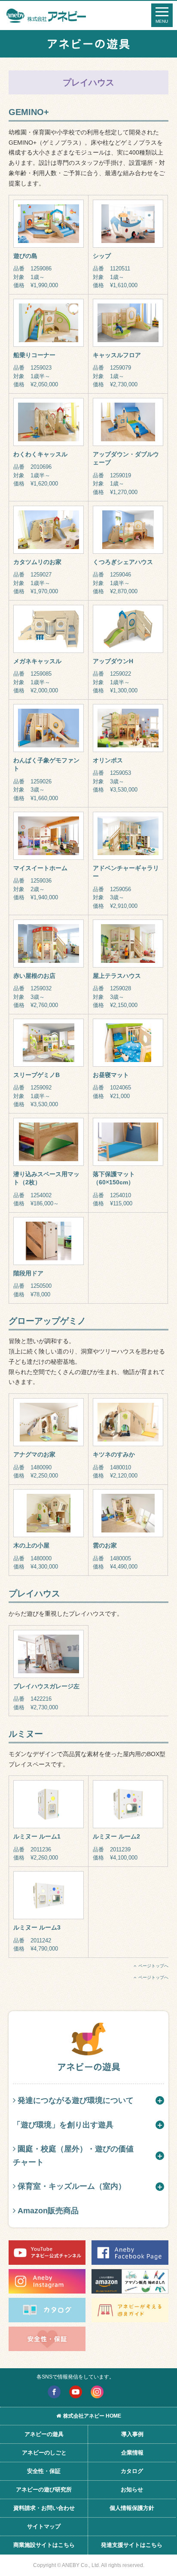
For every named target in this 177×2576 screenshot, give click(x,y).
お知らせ (132, 2490)
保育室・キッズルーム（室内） (72, 2186)
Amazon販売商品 (48, 2211)
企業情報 (132, 2453)
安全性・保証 (44, 2471)
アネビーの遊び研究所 (44, 2490)
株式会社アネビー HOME (92, 2416)
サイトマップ (44, 2526)
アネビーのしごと (44, 2453)
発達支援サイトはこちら (132, 2545)
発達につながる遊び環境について (76, 2100)
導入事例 (132, 2434)
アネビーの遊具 (44, 2434)
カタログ (132, 2471)
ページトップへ (153, 1966)
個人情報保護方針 (132, 2508)
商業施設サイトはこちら (44, 2545)
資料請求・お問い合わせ (44, 2508)
